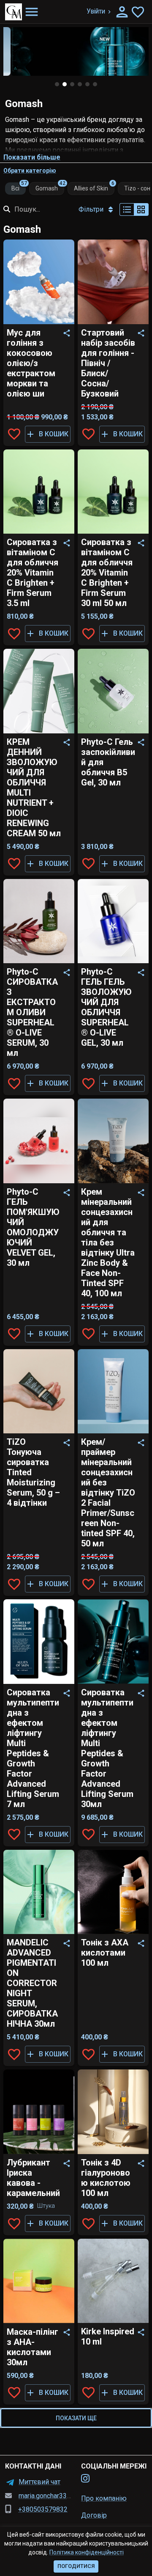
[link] (85, 2479)
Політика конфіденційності (87, 2552)
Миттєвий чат (39, 2482)
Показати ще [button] (76, 2418)
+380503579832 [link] (43, 2509)
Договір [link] (94, 2515)
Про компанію (104, 2498)
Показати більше (32, 157)
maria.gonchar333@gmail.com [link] (62, 2496)
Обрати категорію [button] (30, 171)
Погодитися (76, 2566)
